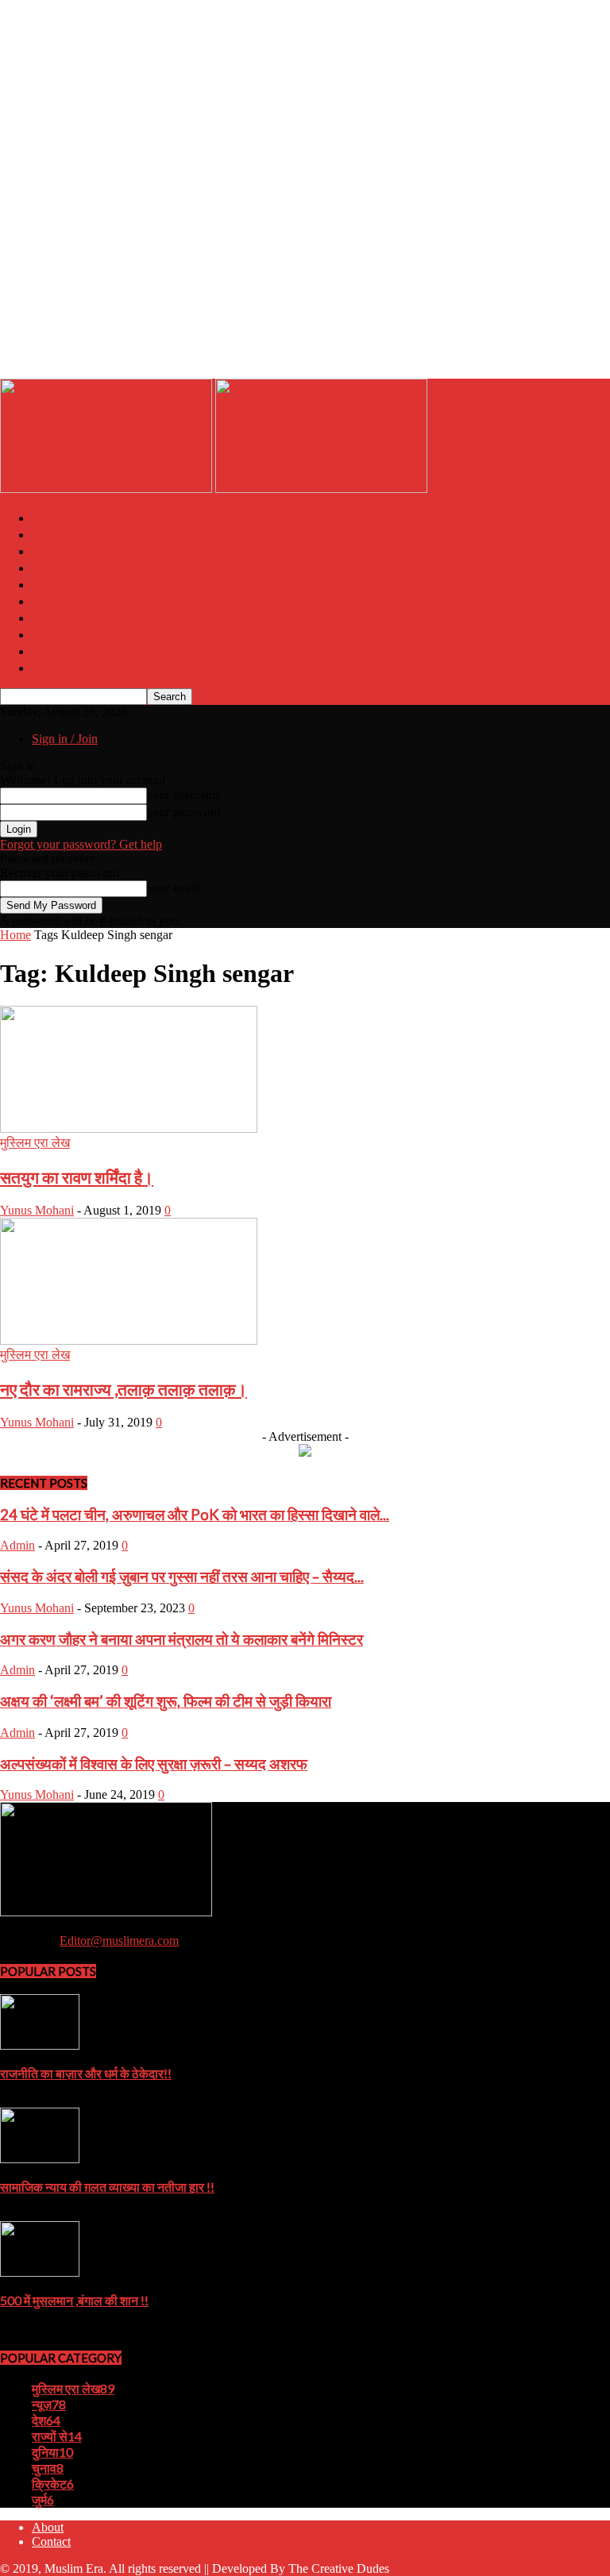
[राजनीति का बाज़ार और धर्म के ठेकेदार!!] (40, 2045)
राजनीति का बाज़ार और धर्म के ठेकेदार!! (86, 2073)
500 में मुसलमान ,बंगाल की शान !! (74, 2300)
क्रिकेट (50, 617)
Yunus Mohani (37, 1210)
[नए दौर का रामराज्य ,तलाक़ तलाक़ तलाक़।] (129, 1340)
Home (50, 517)
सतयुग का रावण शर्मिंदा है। (77, 1177)
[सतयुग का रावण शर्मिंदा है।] (129, 1128)
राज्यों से (50, 584)
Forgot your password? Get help (81, 844)
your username (184, 795)
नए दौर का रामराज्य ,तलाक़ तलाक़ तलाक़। (124, 1389)
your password (184, 812)
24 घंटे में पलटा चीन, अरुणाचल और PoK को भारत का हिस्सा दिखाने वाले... (195, 1515)
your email (174, 888)
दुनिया (46, 534)
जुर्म (40, 651)
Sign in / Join (65, 739)
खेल (41, 634)
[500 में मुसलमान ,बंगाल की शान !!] (40, 2272)
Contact (51, 2541)
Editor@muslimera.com (119, 1941)
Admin (17, 1545)
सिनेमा (47, 667)
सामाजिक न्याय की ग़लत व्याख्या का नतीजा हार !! (107, 2187)
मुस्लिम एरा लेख (35, 1143)
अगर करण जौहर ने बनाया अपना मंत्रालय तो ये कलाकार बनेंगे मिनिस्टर (181, 1639)
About (48, 2527)
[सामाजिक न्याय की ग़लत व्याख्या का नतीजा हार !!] (40, 2159)
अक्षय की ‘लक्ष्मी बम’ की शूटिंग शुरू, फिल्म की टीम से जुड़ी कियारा (166, 1701)
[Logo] (108, 489)
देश (40, 551)
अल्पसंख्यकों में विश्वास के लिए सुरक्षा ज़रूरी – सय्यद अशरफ (154, 1764)
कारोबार (50, 601)
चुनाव (45, 567)
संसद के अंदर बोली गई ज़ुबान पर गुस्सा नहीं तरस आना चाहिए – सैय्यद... (182, 1577)
